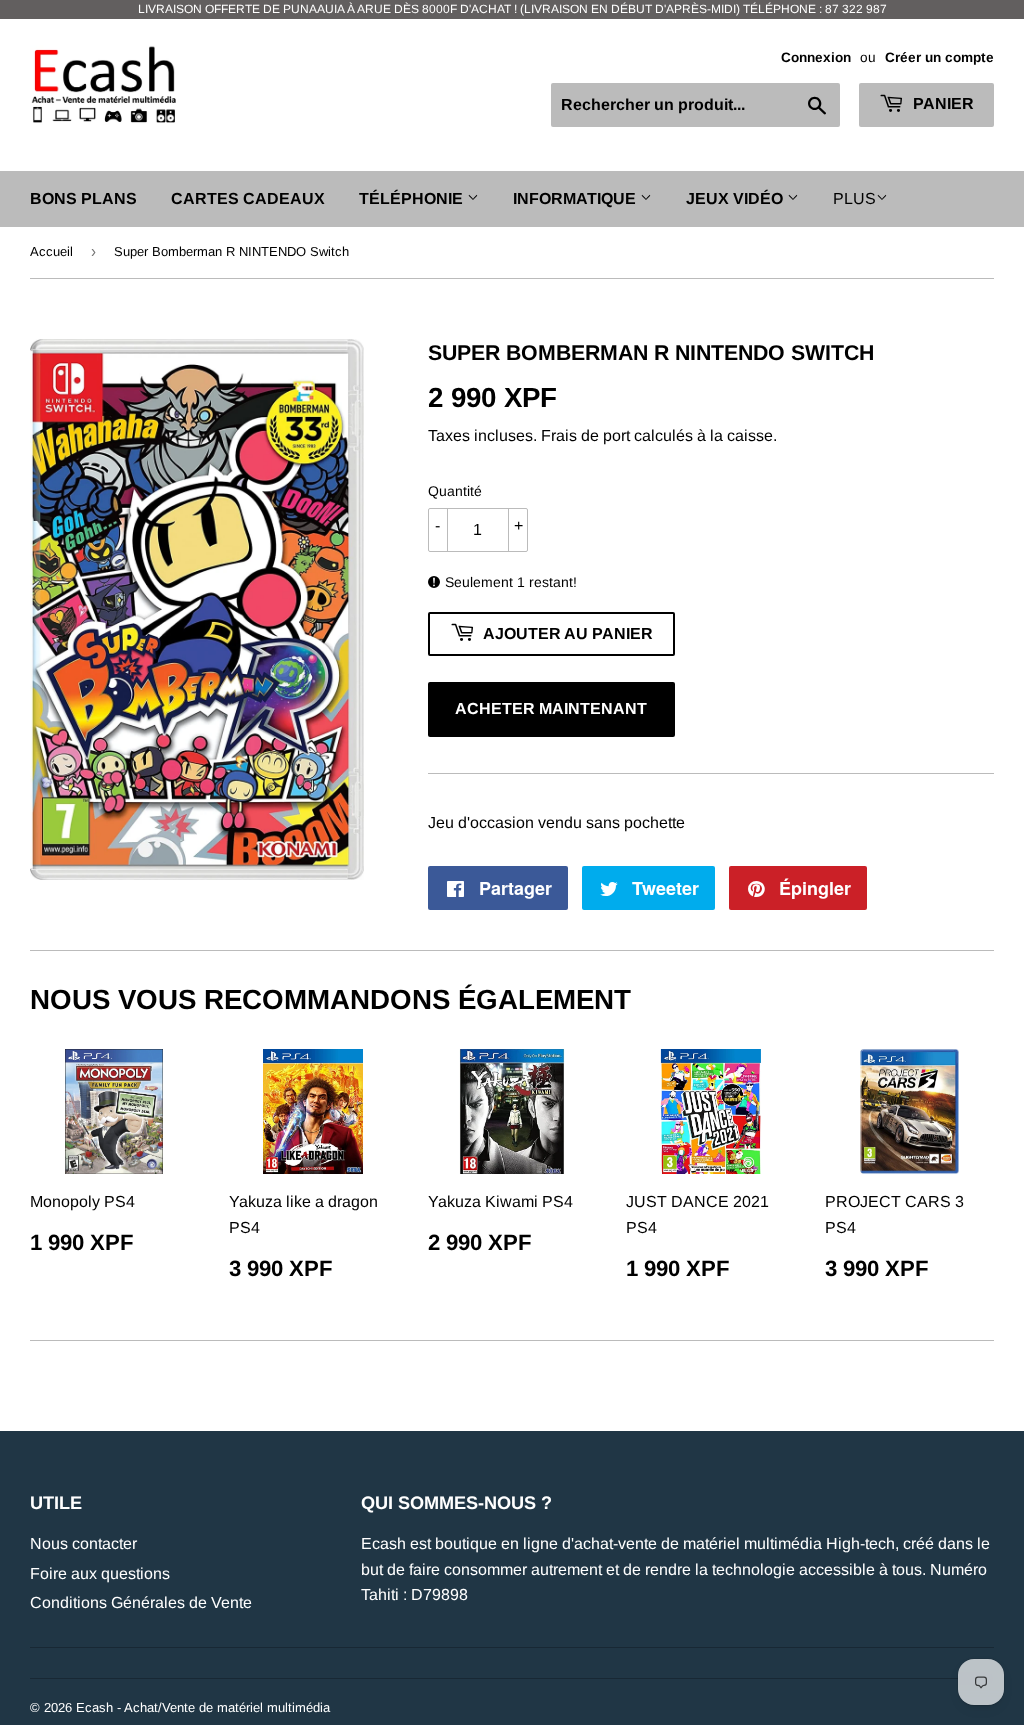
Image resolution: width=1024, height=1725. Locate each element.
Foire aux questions (100, 1573)
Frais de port (585, 435)
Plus (854, 198)
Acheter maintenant (551, 708)
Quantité (455, 491)
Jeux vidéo (736, 198)
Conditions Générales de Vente (141, 1602)
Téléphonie (413, 198)
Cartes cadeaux (248, 198)
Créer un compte (939, 57)
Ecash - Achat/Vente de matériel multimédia (203, 1707)
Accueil (51, 251)
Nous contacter (83, 1543)
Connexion (816, 57)
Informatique (576, 198)
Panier (941, 103)
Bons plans (83, 198)
